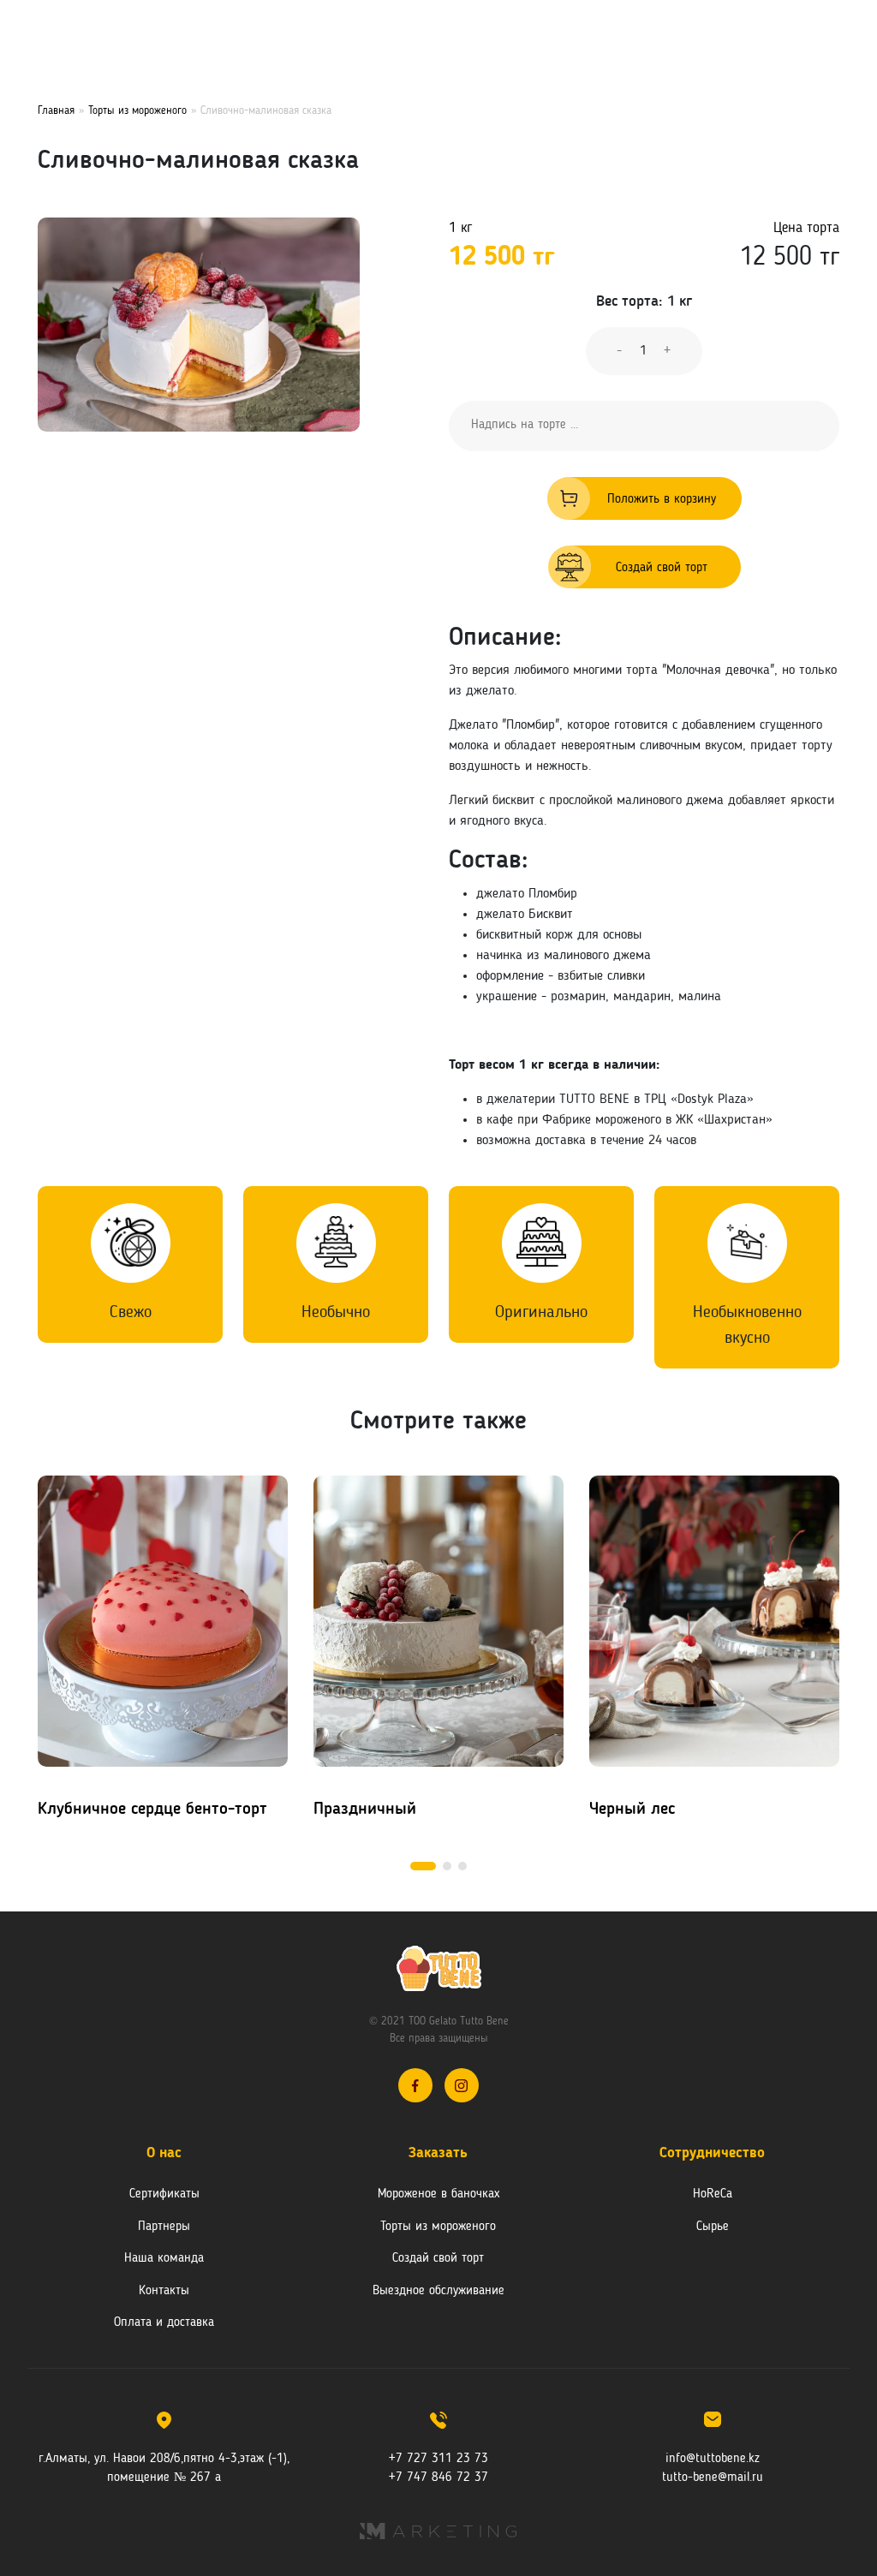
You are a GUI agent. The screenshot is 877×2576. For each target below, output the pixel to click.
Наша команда (164, 2259)
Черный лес (632, 1810)
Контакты (164, 2291)
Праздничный (365, 1810)
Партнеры (164, 2227)
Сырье (713, 2227)
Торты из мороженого (137, 111)
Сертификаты (164, 2194)
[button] (423, 1866)
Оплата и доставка (164, 2323)
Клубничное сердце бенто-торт (152, 1810)
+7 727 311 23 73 (438, 2459)
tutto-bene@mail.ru (713, 2478)
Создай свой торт (662, 568)
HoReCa (713, 2194)
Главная (56, 111)
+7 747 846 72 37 (438, 2478)
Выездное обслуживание (438, 2291)
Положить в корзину (662, 500)
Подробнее (136, 1619)
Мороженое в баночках (438, 2194)
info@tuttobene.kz (713, 2459)
